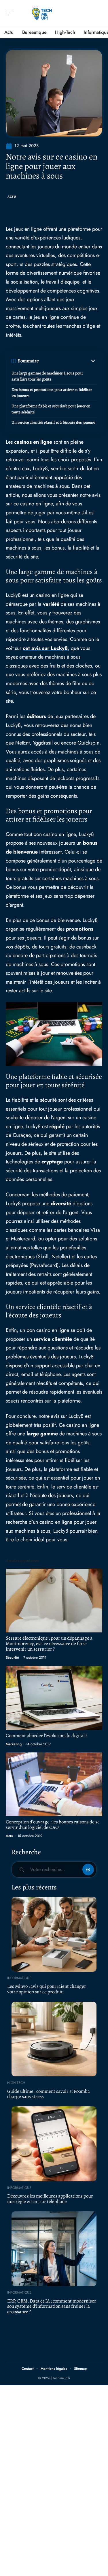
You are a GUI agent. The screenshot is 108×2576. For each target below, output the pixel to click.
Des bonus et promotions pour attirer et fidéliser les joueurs (52, 393)
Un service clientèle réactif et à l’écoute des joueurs (53, 422)
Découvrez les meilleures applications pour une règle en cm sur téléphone (50, 2199)
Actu (12, 197)
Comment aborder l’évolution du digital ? (47, 1736)
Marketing (14, 1744)
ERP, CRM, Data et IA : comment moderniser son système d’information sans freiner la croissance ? (52, 2306)
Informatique (19, 1978)
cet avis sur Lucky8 (45, 648)
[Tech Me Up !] (41, 13)
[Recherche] (98, 13)
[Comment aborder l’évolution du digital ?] (54, 1698)
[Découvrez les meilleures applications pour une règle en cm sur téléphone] (54, 2144)
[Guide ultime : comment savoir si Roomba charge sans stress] (54, 2039)
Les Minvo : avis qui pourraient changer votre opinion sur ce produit (47, 1989)
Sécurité (12, 1658)
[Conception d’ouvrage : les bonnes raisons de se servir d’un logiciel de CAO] (54, 1784)
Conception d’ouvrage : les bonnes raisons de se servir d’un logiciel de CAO (53, 1825)
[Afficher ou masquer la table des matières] (68, 361)
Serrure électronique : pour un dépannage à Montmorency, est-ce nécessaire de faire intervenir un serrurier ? (49, 1644)
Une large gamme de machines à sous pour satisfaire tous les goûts (47, 376)
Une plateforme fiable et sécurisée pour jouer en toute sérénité (51, 409)
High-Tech (16, 2083)
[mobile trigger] (11, 13)
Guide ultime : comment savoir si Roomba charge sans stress (49, 2094)
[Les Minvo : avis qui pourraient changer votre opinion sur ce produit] (54, 1934)
